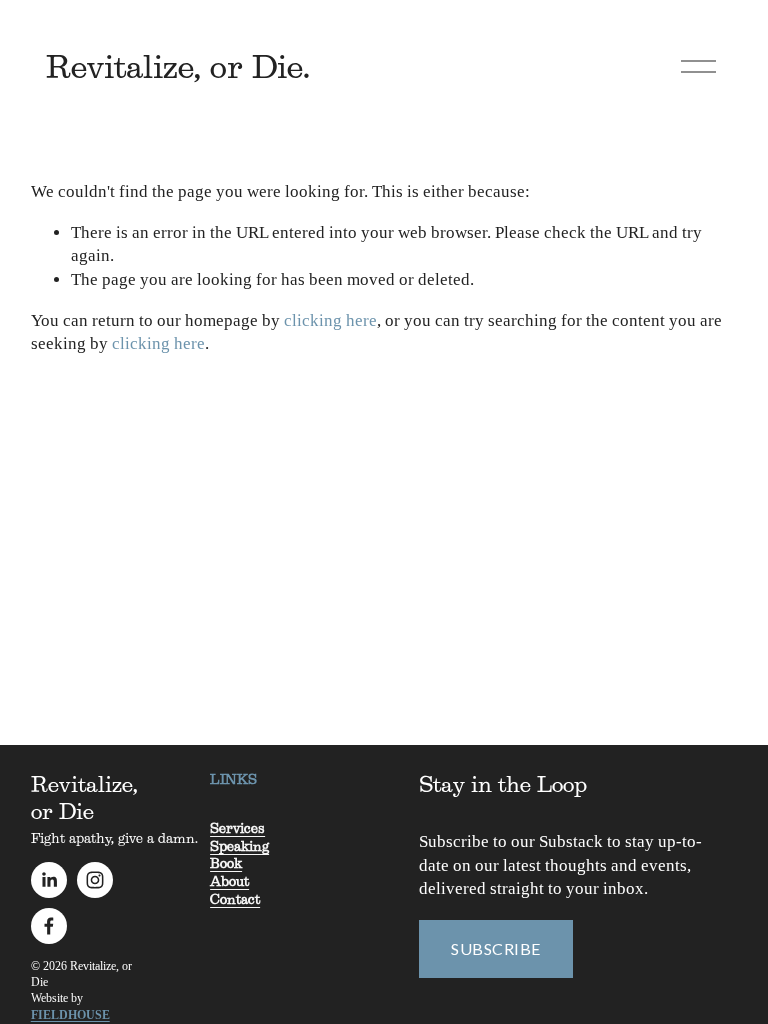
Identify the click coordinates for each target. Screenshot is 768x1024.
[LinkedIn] (49, 880)
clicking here (330, 320)
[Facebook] (49, 926)
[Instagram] (95, 880)
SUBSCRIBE (495, 948)
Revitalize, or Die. (178, 66)
